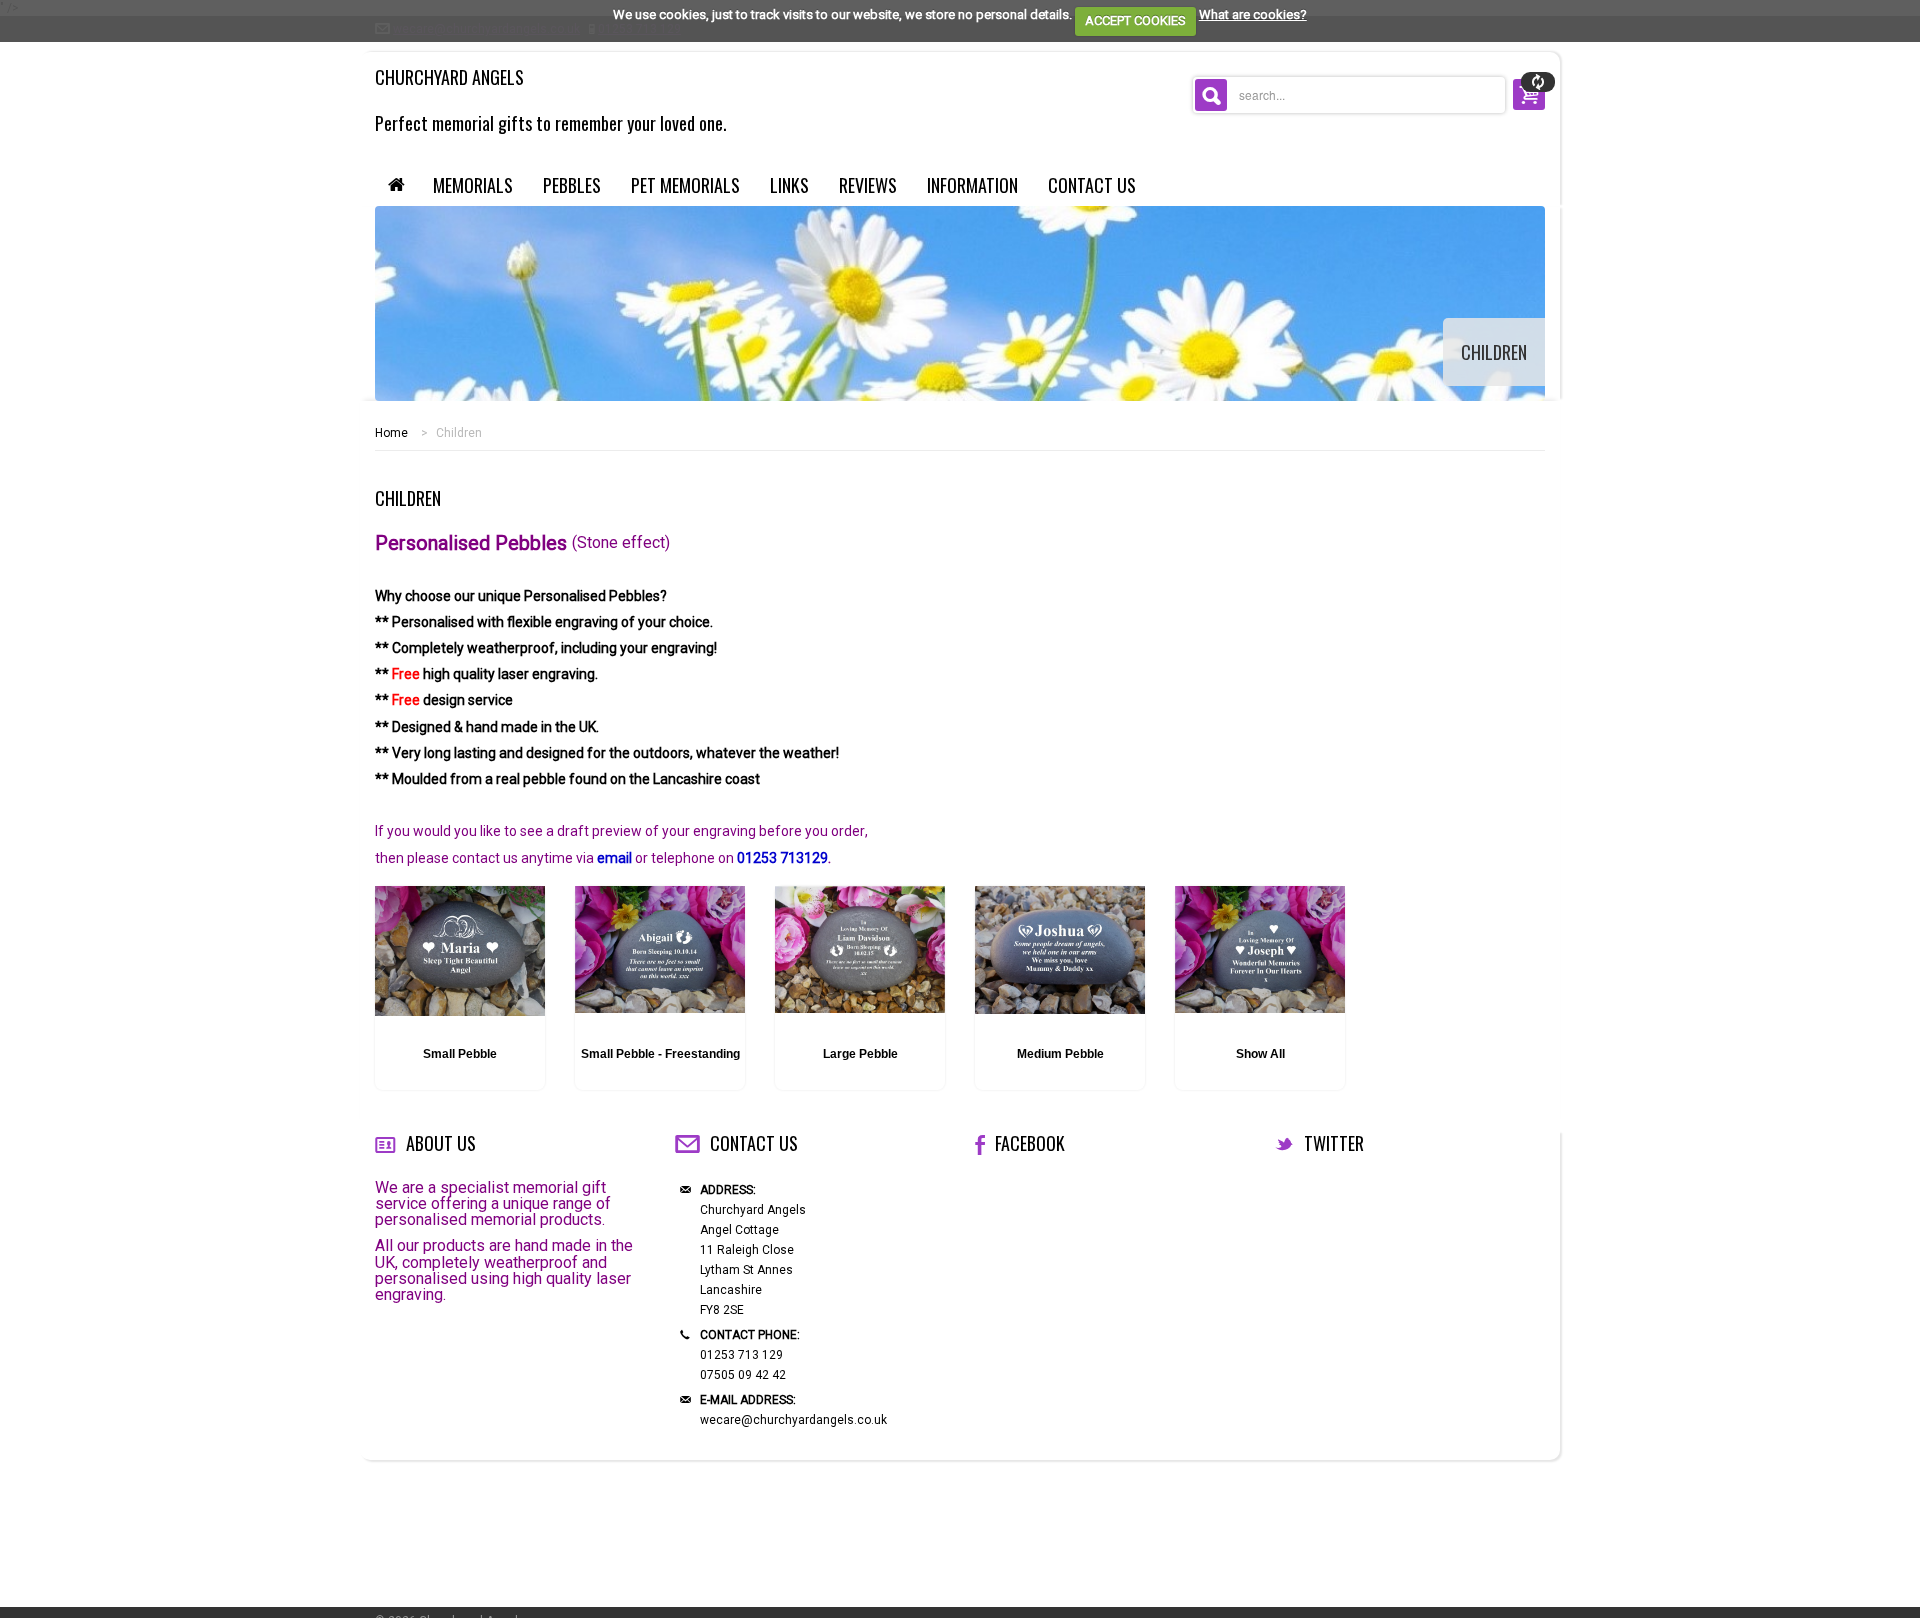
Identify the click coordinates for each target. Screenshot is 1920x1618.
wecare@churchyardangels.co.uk (793, 1420)
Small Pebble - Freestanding (660, 1054)
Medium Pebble (1060, 1054)
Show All (1260, 1054)
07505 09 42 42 (743, 1375)
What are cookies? (1253, 14)
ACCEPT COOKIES (1135, 20)
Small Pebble (460, 1054)
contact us (1092, 185)
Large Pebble (860, 1054)
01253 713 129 (741, 1355)
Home (391, 433)
